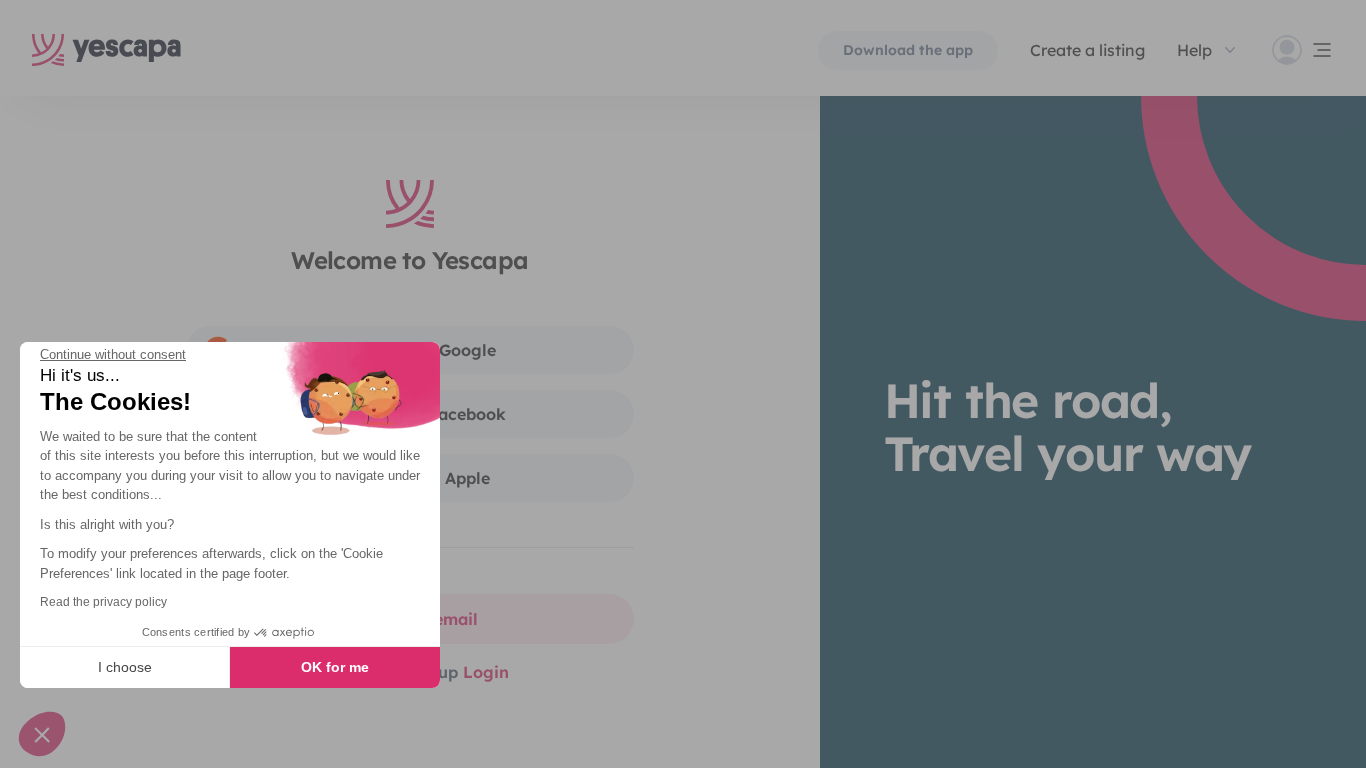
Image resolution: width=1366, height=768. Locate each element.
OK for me (335, 667)
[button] (42, 734)
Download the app (908, 50)
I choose (125, 667)
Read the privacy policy (103, 602)
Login (486, 672)
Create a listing (1087, 50)
